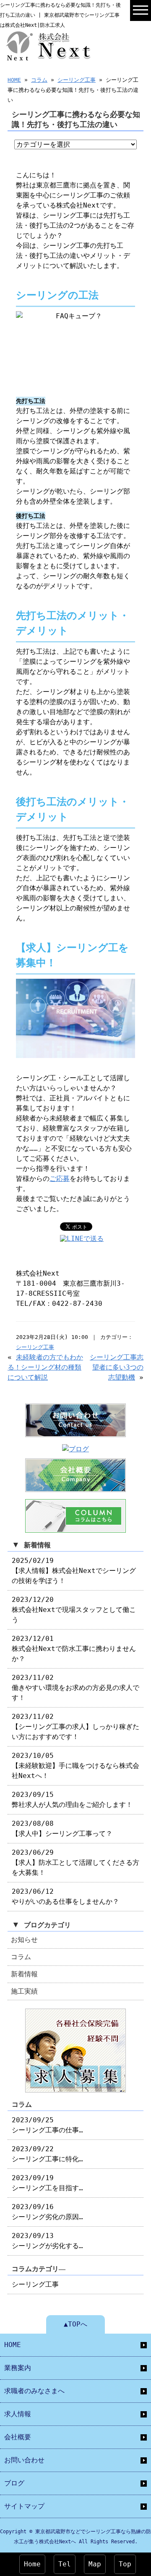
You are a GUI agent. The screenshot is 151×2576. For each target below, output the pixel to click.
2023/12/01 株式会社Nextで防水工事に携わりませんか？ (74, 1649)
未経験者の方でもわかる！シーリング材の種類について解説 (45, 1367)
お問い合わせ (24, 2460)
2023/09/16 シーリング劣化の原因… (47, 2212)
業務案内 (18, 2368)
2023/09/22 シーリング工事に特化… (47, 2154)
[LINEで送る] (82, 1239)
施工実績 (24, 1991)
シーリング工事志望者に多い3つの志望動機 (117, 1367)
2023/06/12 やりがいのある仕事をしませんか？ (65, 1896)
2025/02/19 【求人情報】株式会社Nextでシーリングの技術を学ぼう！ (74, 1571)
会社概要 (18, 2437)
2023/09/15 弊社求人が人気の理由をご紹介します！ (72, 1800)
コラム (39, 80)
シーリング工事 (77, 80)
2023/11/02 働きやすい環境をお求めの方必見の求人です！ (75, 1688)
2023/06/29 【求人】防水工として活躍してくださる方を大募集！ (75, 1862)
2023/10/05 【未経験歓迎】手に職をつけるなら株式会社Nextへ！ (75, 1766)
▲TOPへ (75, 2324)
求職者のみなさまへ (34, 2391)
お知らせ (24, 1940)
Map (95, 2564)
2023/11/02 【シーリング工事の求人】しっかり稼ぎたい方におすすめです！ (75, 1727)
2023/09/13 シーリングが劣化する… (47, 2241)
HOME (14, 80)
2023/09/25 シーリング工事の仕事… (47, 2125)
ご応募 (60, 1179)
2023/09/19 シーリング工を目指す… (47, 2183)
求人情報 (18, 2414)
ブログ (14, 2483)
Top (125, 2564)
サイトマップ (24, 2506)
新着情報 (24, 1974)
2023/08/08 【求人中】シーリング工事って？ (62, 1829)
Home (32, 2564)
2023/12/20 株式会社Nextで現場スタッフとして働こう (74, 1610)
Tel (65, 2564)
